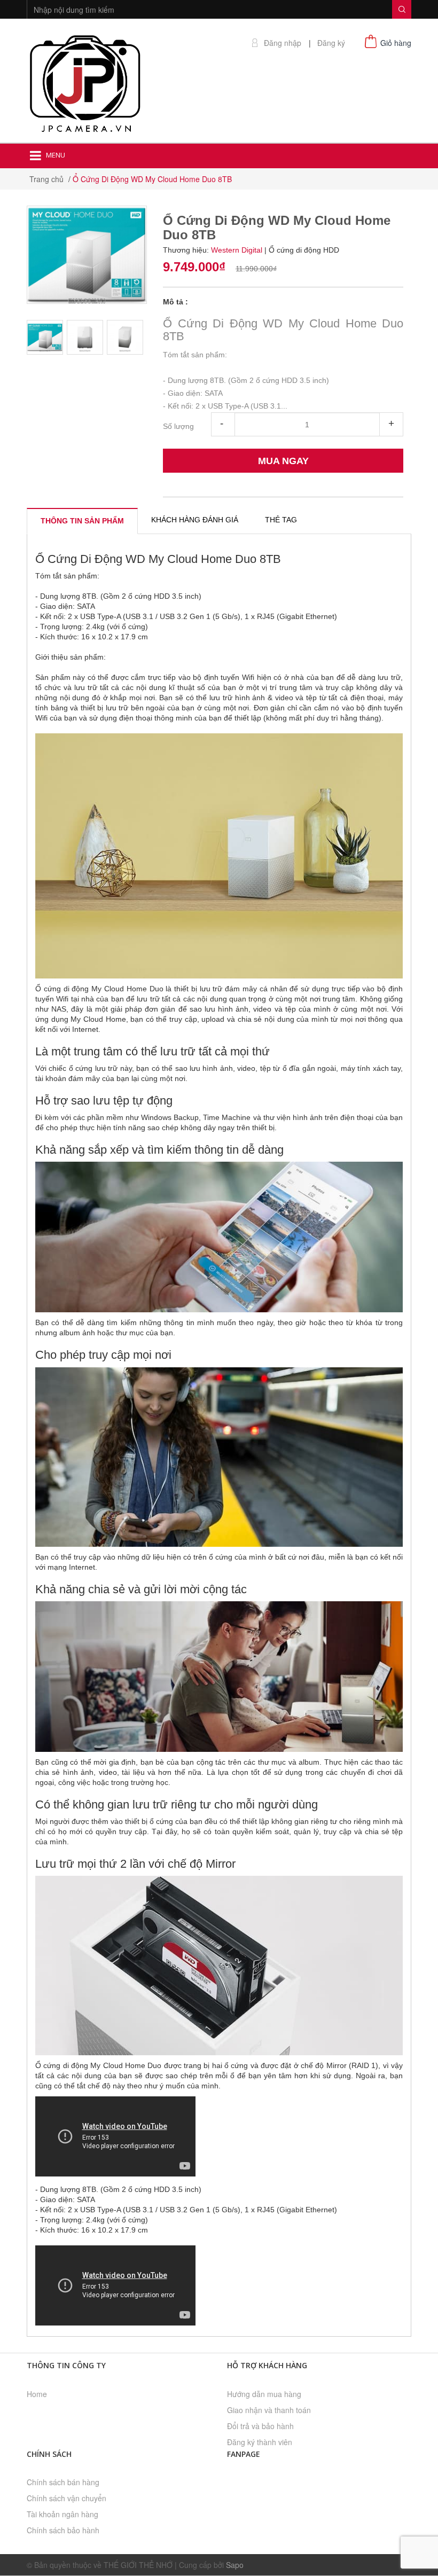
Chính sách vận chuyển (67, 2498)
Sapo (235, 2565)
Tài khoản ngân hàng (62, 2514)
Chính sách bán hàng (63, 2482)
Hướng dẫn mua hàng (264, 2394)
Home (37, 2394)
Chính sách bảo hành (63, 2530)
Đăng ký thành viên (260, 2442)
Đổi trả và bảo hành (260, 2426)
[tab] (82, 521)
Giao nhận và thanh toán (269, 2410)
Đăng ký (331, 43)
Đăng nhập (283, 43)
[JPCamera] (85, 82)
